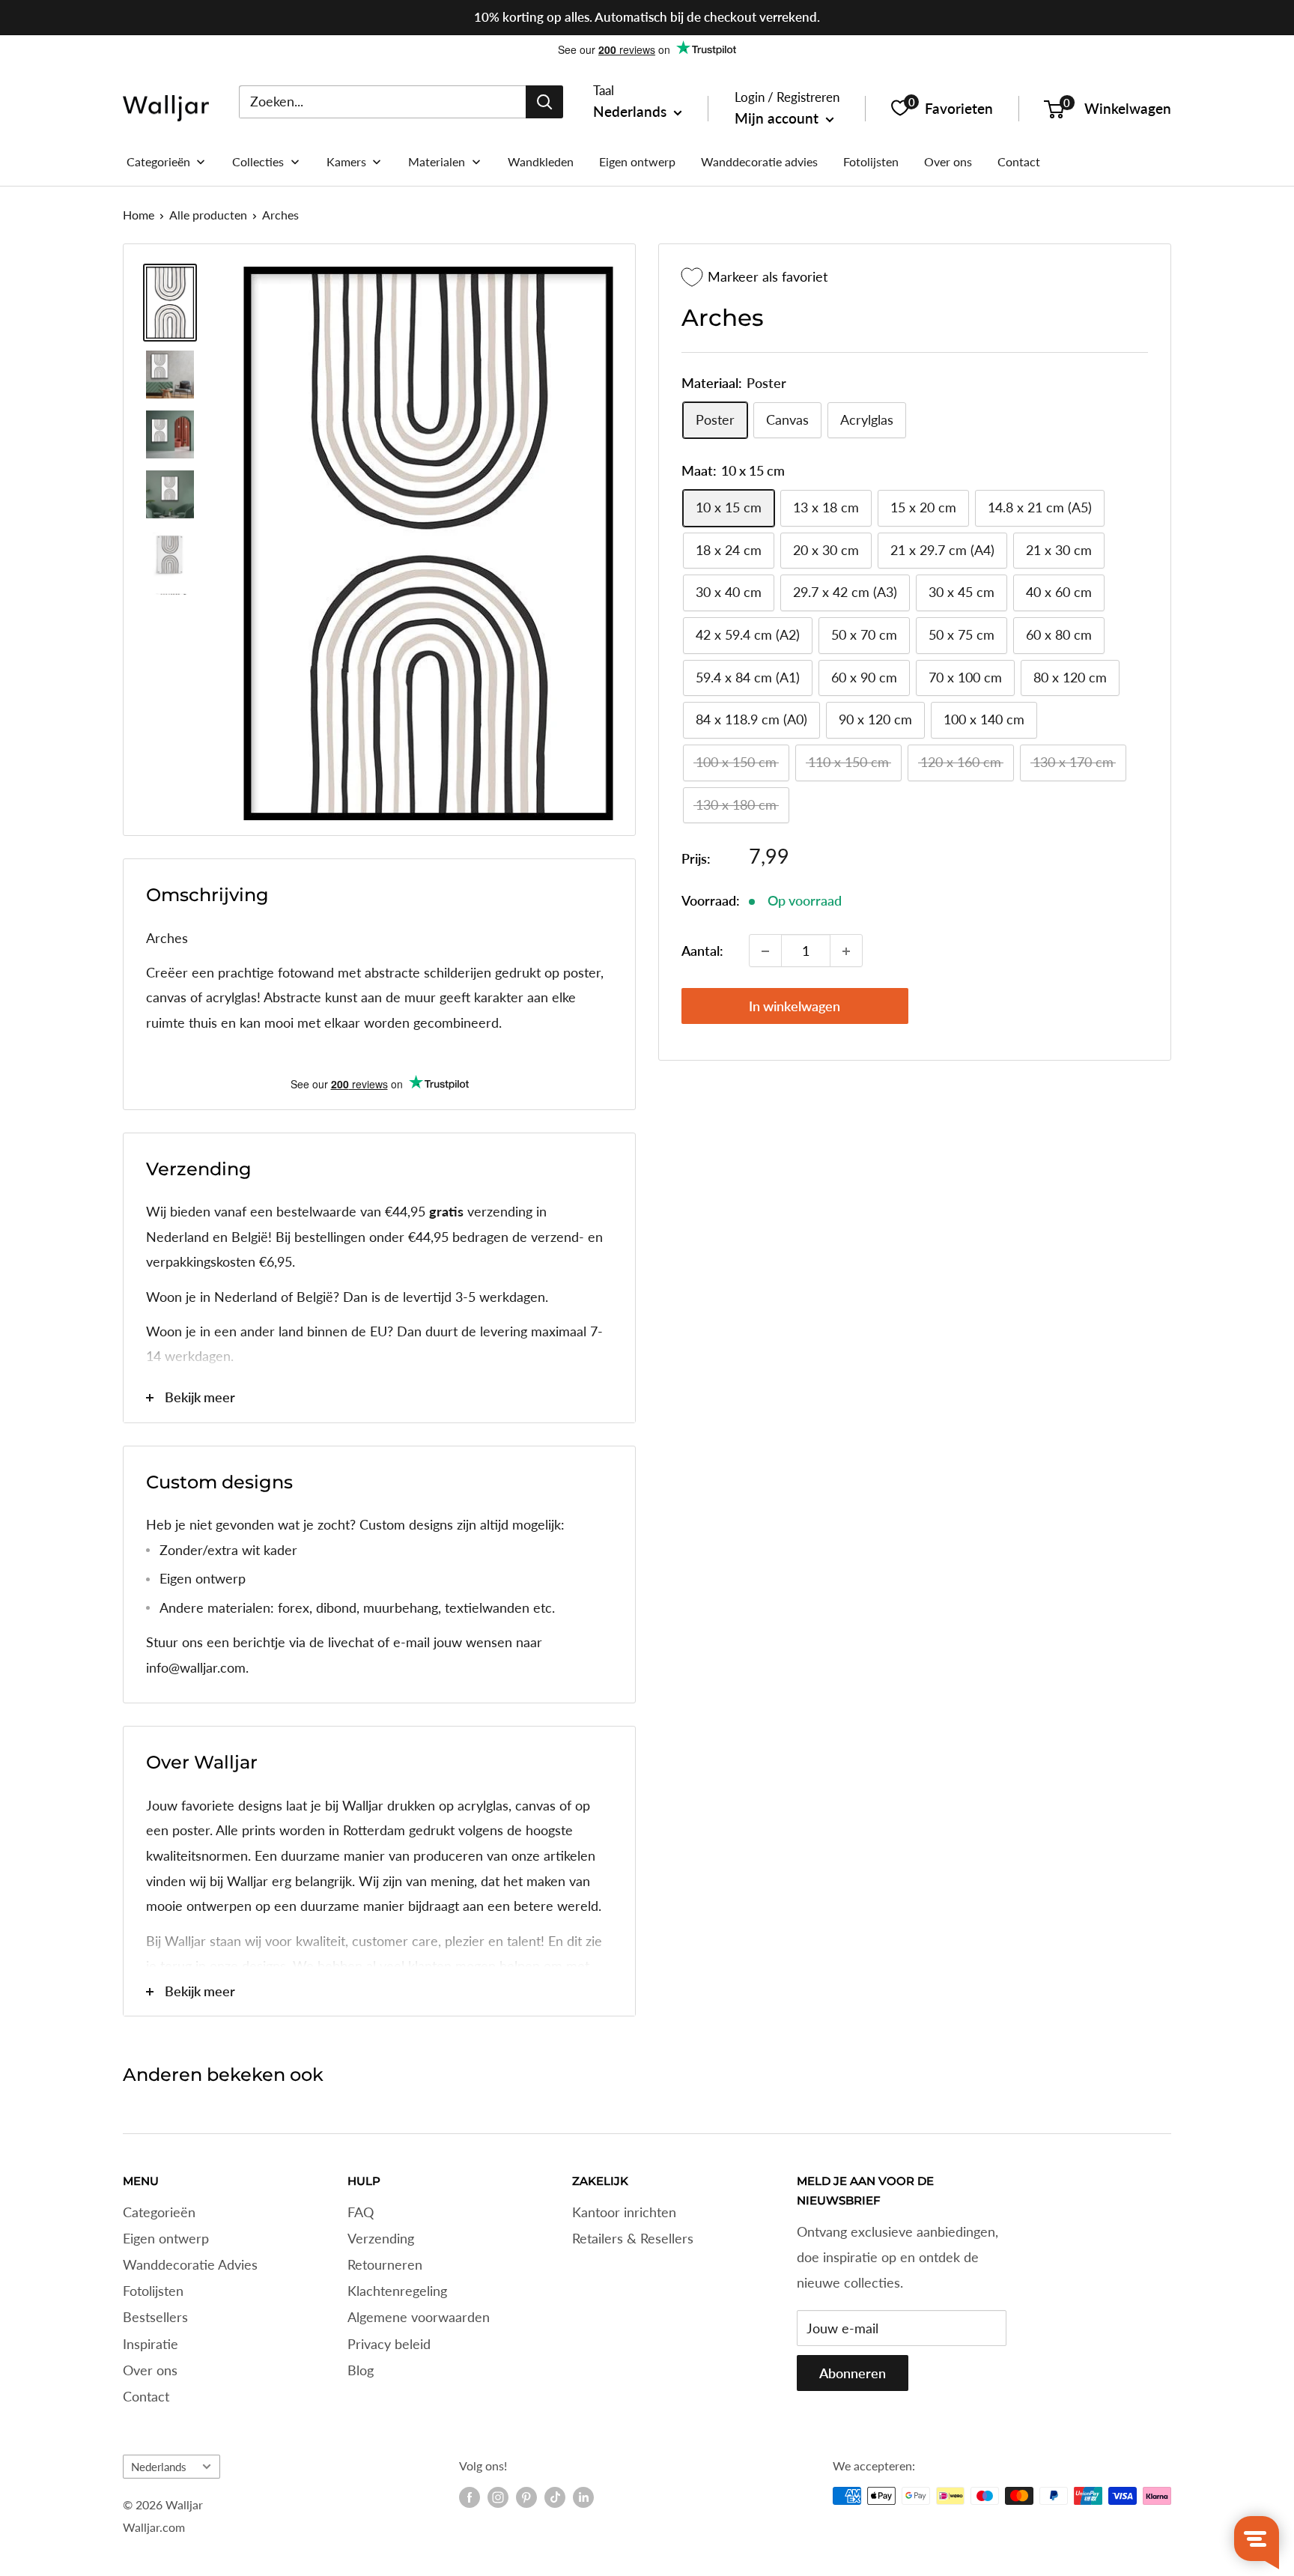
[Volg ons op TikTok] (555, 2497)
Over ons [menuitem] (948, 161)
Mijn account (778, 118)
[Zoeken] (544, 101)
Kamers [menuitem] (346, 161)
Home (139, 215)
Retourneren (385, 2264)
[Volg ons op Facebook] (470, 2497)
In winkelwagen (795, 1007)
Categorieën (159, 2212)
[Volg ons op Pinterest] (526, 2497)
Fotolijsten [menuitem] (871, 161)
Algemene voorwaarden (419, 2317)
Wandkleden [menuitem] (541, 161)
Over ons (150, 2370)
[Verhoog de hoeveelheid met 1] (846, 951)
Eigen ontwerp (166, 2238)
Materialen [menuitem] (437, 161)
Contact (146, 2396)
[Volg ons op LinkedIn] (583, 2497)
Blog (361, 2370)
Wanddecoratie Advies (190, 2264)
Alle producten (208, 215)
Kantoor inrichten (624, 2212)
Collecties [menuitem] (258, 161)
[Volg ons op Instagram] (498, 2497)
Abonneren (853, 2373)
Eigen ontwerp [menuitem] (637, 161)
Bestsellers (155, 2317)
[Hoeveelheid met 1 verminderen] (765, 951)
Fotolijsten (153, 2291)
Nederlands (159, 2467)
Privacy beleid (389, 2344)
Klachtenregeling (397, 2291)
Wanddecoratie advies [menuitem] (759, 161)
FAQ (361, 2212)
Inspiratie (151, 2344)
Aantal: (702, 951)
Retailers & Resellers (633, 2238)
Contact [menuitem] (1019, 161)
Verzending (381, 2238)
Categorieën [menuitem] (158, 161)
